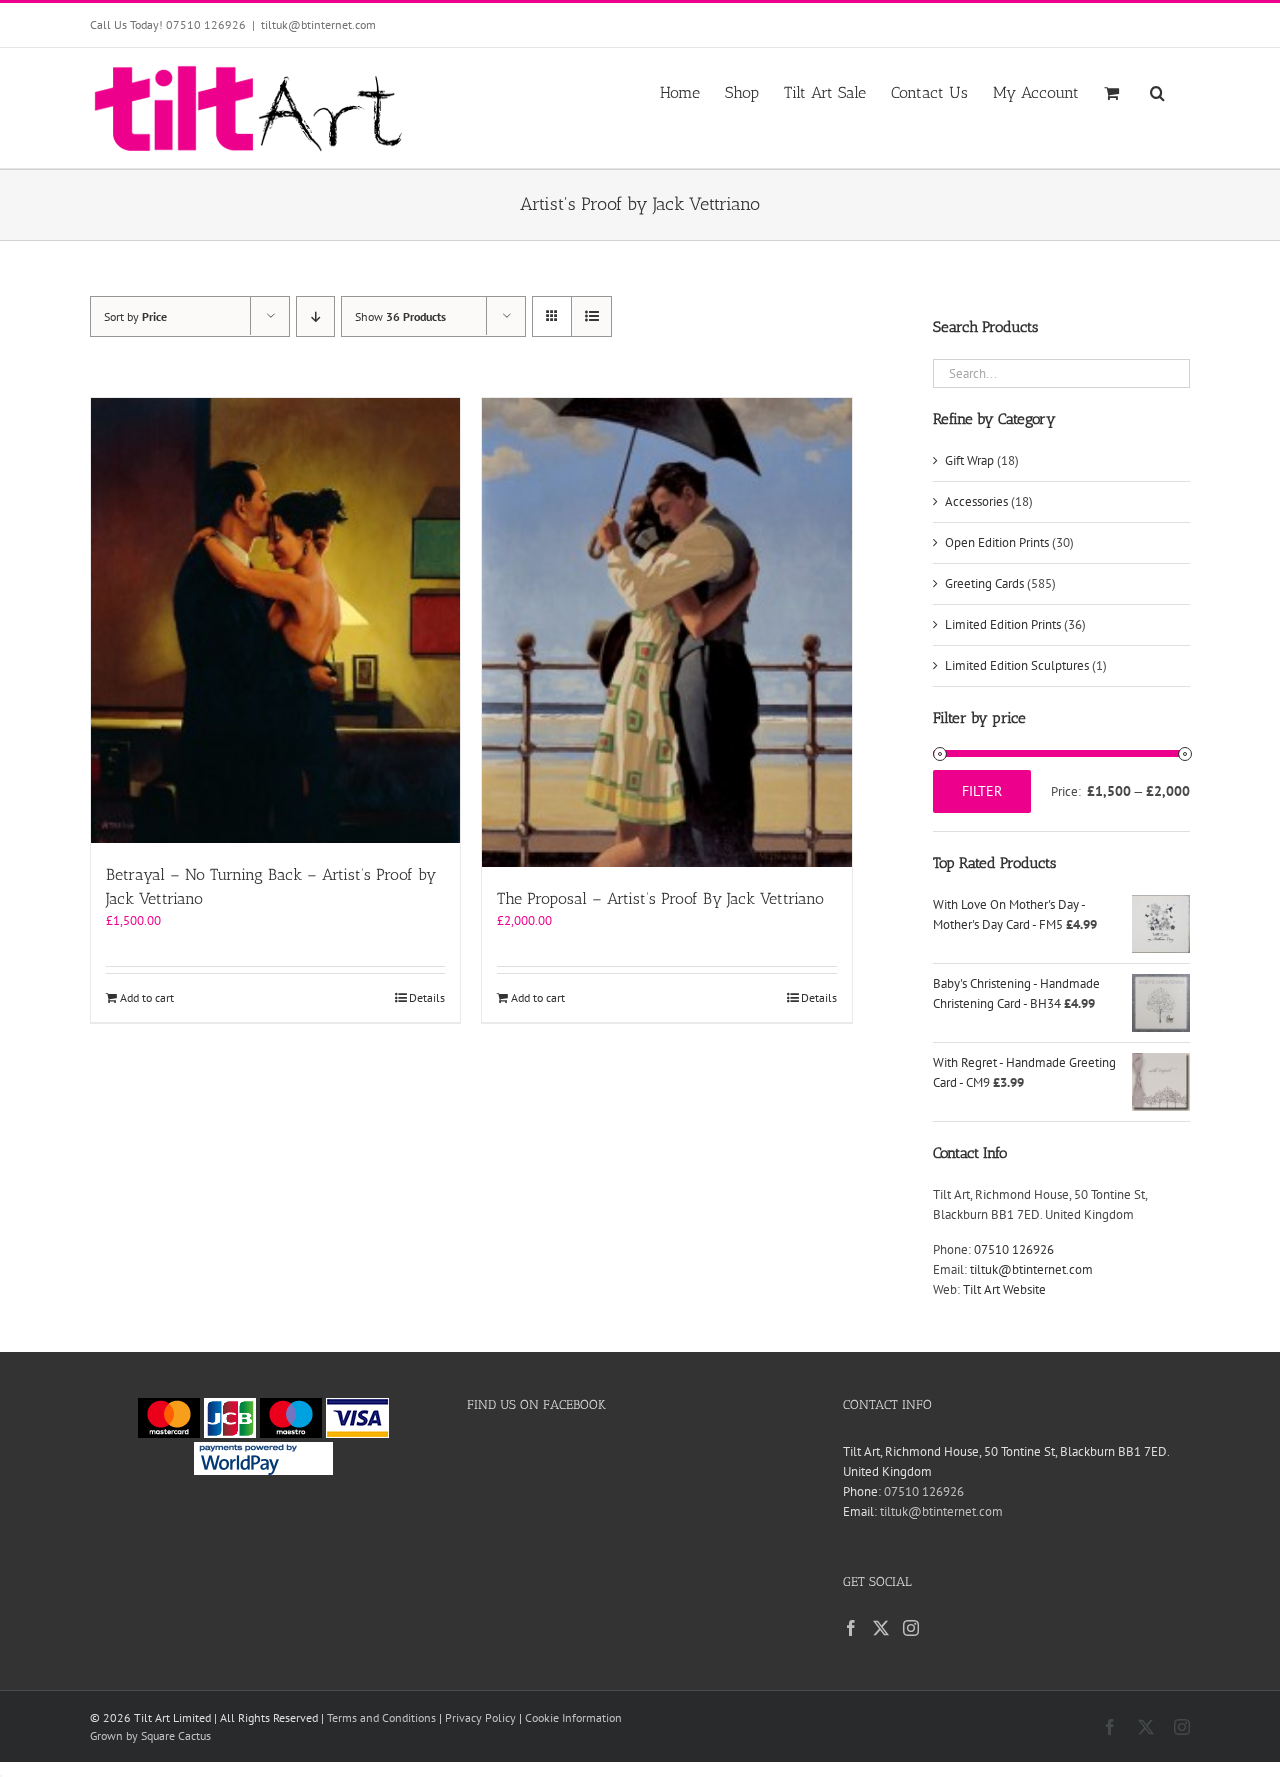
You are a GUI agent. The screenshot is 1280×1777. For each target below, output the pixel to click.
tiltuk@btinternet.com (318, 24)
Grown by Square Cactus (150, 1735)
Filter (982, 791)
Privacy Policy (480, 1717)
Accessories (976, 501)
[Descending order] (315, 316)
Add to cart (147, 997)
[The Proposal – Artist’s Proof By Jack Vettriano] (666, 632)
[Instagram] (911, 1628)
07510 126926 (1014, 1249)
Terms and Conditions (381, 1717)
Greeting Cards (984, 583)
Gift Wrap (969, 460)
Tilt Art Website (1004, 1289)
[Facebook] (851, 1628)
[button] (1157, 91)
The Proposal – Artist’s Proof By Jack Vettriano (660, 898)
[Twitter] (881, 1628)
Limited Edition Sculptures (1017, 665)
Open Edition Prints (997, 542)
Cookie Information (573, 1717)
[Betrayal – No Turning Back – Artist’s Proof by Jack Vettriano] (275, 620)
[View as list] (591, 316)
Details (427, 997)
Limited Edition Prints (1003, 624)
